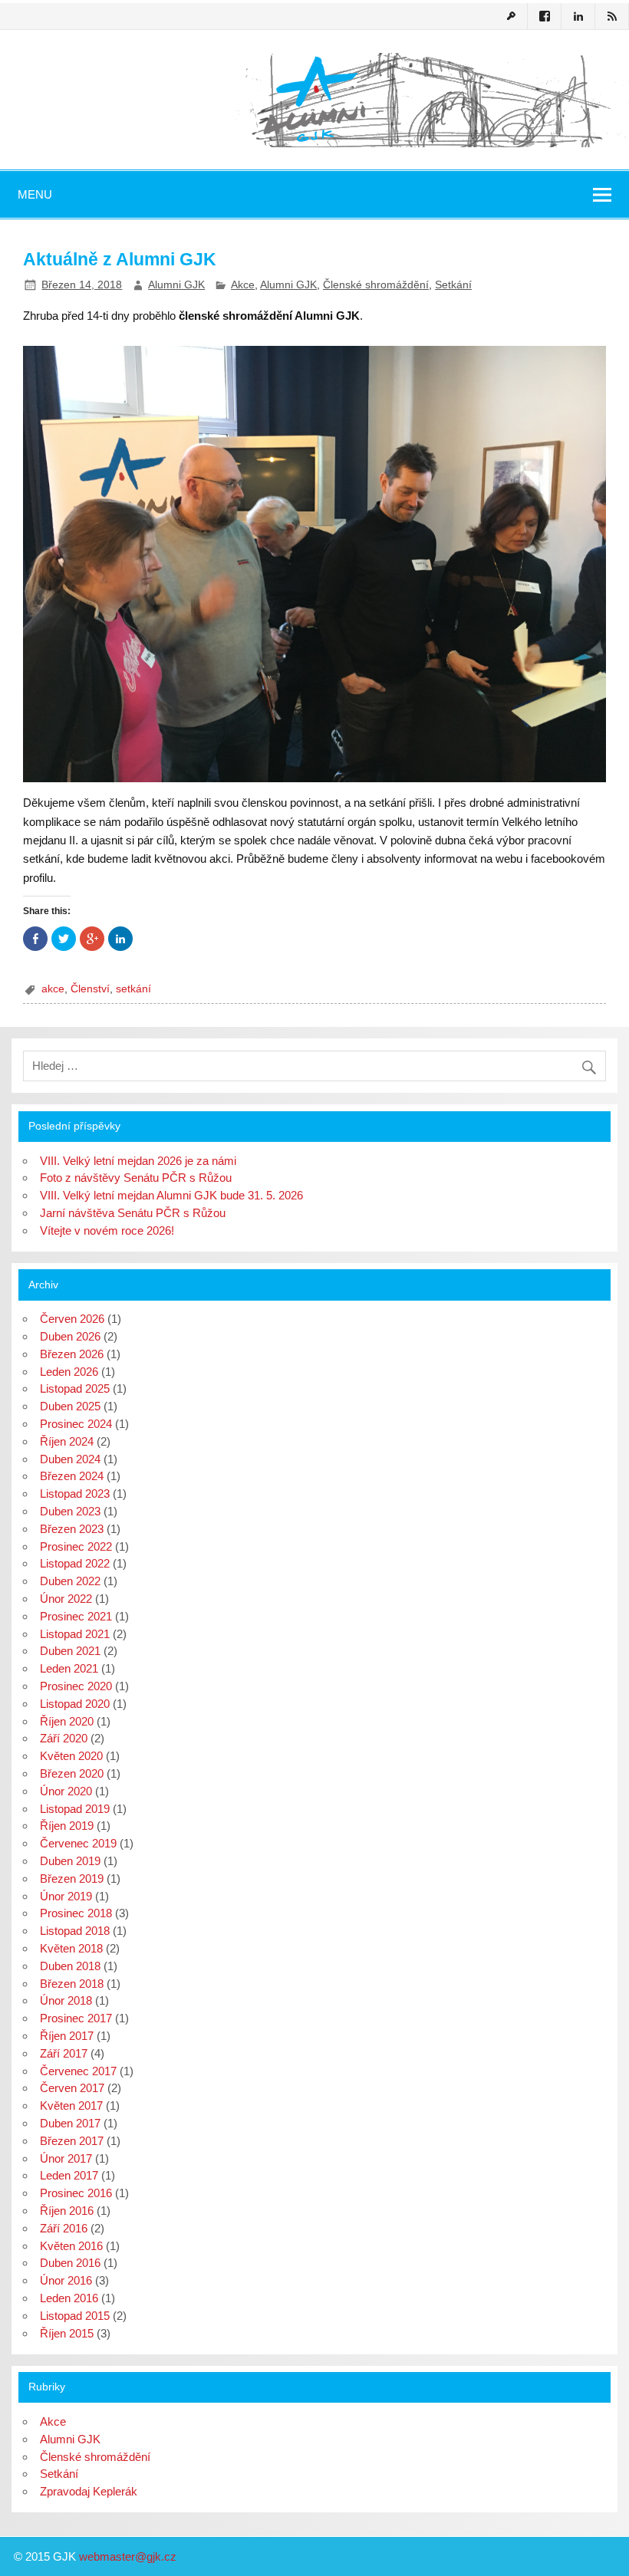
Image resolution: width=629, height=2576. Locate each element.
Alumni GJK (176, 285)
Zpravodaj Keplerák (89, 2491)
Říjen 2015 (67, 2333)
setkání (133, 989)
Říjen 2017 (67, 2036)
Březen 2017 (72, 2141)
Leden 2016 (69, 2298)
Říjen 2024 (67, 1441)
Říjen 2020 (67, 1721)
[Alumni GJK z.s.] (314, 140)
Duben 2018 (70, 1966)
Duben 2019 (70, 1861)
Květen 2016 (71, 2246)
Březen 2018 (72, 1984)
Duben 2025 (70, 1406)
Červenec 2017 (78, 2071)
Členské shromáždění (376, 285)
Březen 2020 (72, 1773)
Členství (90, 989)
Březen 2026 (72, 1354)
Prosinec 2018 (76, 1913)
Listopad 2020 (75, 1704)
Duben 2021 (70, 1651)
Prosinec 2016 (76, 2193)
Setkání (453, 285)
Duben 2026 (70, 1336)
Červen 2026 (72, 1319)
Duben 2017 (70, 2123)
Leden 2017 (69, 2175)
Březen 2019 (72, 1879)
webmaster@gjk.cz (128, 2556)
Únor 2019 (66, 1896)
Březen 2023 (72, 1529)
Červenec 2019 (78, 1843)
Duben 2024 (70, 1459)
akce (53, 989)
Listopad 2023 (75, 1494)
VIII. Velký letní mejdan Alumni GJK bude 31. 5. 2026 (171, 1195)
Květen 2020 (71, 1756)
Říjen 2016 (67, 2211)
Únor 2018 (66, 2000)
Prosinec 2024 (76, 1424)
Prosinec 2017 (76, 2018)
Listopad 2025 (75, 1388)
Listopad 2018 (75, 1931)
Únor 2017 (66, 2158)
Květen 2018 (71, 1948)
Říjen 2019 (67, 1826)
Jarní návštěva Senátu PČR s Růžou (133, 1213)
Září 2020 (64, 1738)
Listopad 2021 (75, 1634)
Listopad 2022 (75, 1563)
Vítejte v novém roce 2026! (107, 1230)
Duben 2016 (70, 2263)
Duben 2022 (70, 1581)
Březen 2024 (72, 1476)
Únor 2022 (66, 1599)
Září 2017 (64, 2053)
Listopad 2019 (75, 1809)
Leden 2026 (69, 1372)
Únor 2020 (66, 1791)
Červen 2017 (72, 2088)
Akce (243, 285)
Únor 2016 (66, 2280)
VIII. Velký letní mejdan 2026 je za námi (138, 1161)
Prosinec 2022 (76, 1546)
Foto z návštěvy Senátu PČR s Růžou (136, 1178)
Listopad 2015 (75, 2316)
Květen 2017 (71, 2106)
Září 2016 (64, 2228)
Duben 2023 (70, 1511)
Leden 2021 (69, 1668)
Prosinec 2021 (76, 1616)
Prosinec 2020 (76, 1686)
